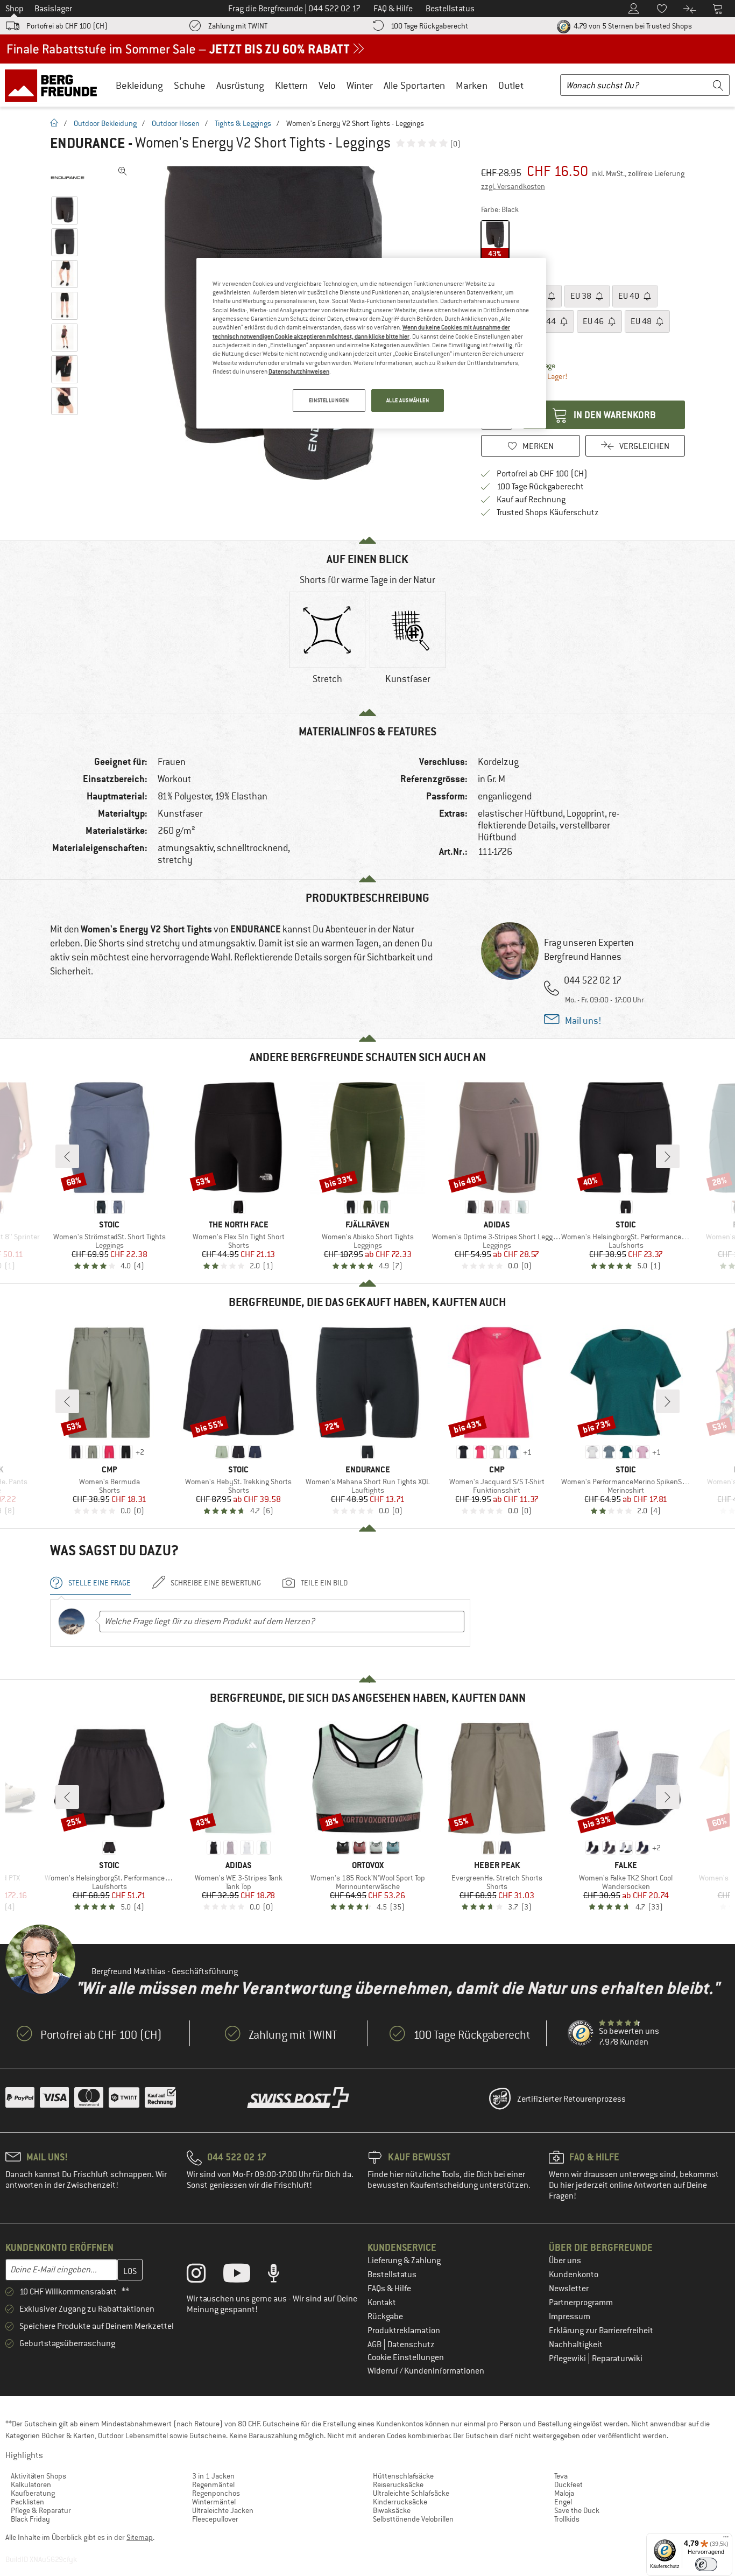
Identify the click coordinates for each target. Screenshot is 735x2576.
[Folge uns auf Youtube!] (245, 2276)
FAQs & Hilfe (389, 2289)
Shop (15, 9)
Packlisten (27, 2502)
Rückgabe (385, 2317)
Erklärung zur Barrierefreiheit (601, 2331)
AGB (375, 2345)
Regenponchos (216, 2493)
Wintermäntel (214, 2502)
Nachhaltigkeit (576, 2345)
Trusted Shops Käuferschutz (548, 513)
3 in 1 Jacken (213, 2476)
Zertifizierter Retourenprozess (571, 2099)
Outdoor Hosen (176, 123)
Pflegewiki (568, 2359)
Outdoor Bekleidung (105, 123)
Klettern (291, 85)
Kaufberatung (33, 2493)
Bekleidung (139, 85)
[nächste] (668, 1156)
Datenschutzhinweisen (299, 371)
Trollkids (567, 2519)
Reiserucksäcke (398, 2484)
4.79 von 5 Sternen (632, 26)
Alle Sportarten (414, 85)
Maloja (564, 2493)
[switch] (706, 2564)
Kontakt (382, 2303)
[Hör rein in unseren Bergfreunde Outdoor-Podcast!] (282, 2276)
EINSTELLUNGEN (329, 400)
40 (630, 296)
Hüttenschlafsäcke (403, 2476)
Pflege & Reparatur (41, 2510)
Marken (472, 85)
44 (546, 321)
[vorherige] (67, 1156)
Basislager (53, 9)
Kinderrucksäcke (400, 2502)
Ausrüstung (240, 85)
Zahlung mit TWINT (238, 26)
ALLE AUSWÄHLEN (408, 400)
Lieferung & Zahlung (404, 2261)
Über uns (565, 2261)
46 (594, 321)
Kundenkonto (574, 2275)
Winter (360, 85)
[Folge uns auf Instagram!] (204, 2276)
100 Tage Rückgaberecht (429, 26)
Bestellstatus (392, 2275)
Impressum (570, 2317)
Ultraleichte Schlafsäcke (411, 2493)
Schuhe (190, 85)
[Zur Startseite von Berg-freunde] (55, 85)
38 (582, 296)
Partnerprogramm (581, 2303)
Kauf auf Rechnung (531, 500)
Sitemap (140, 2537)
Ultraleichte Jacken (223, 2510)
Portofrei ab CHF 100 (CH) (67, 26)
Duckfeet (568, 2484)
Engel (563, 2502)
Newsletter (569, 2289)
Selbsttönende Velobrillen (413, 2519)
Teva (561, 2476)
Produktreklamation (404, 2331)
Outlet (511, 85)
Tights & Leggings (243, 123)
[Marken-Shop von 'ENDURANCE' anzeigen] (68, 178)
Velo (327, 85)
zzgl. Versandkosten (513, 186)
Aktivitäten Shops (38, 2476)
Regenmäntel (213, 2484)
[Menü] (726, 2539)
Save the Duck (577, 2510)
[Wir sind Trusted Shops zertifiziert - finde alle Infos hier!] (581, 2033)
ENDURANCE (87, 143)
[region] (371, 343)
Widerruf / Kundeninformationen (426, 2371)
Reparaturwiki (617, 2359)
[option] (327, 647)
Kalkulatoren (31, 2484)
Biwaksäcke (392, 2510)
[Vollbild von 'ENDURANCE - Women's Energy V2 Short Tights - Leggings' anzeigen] (123, 171)
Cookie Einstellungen (406, 2357)
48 (642, 321)
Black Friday (30, 2519)
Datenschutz (411, 2345)
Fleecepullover (215, 2519)
